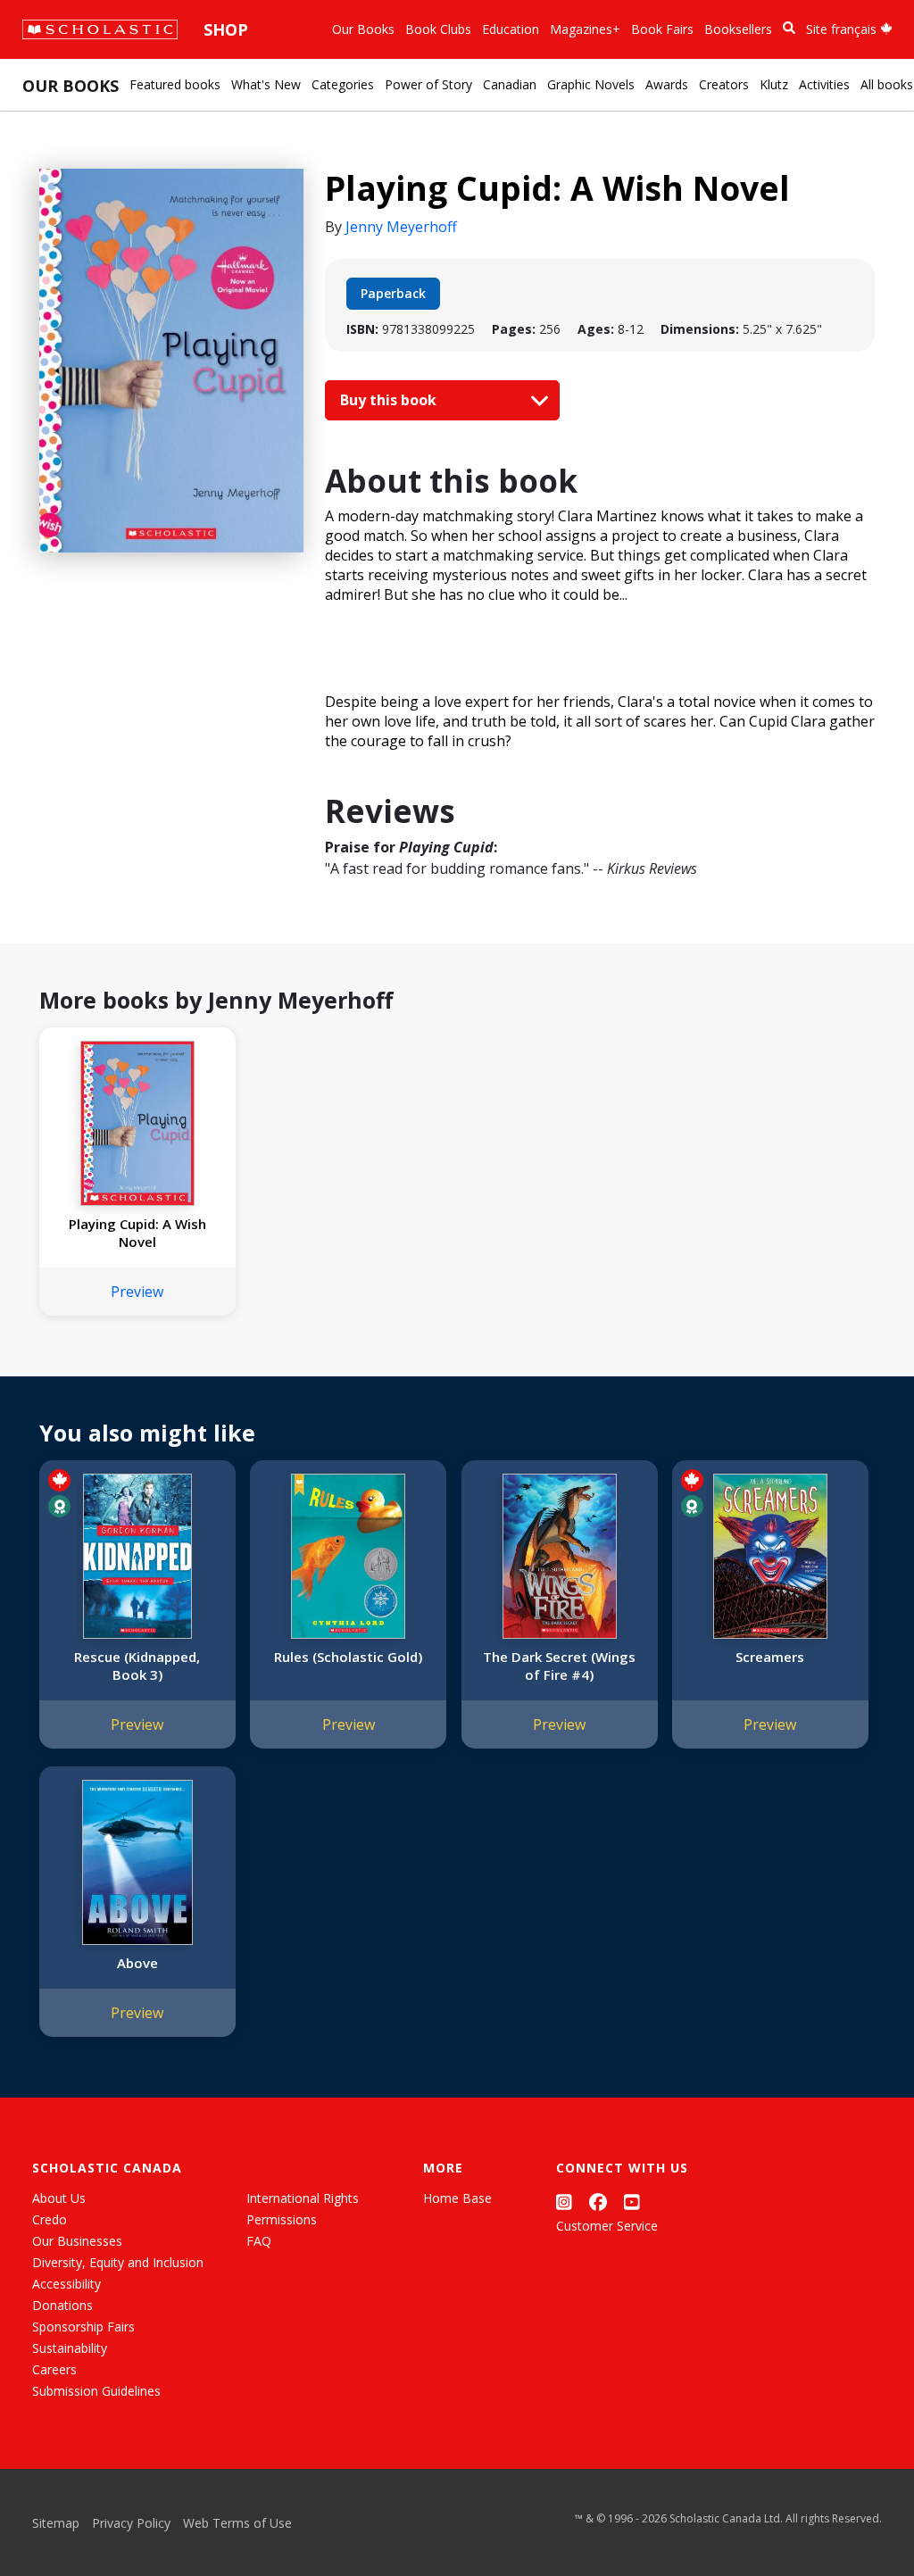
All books (887, 84)
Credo (50, 2219)
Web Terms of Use (237, 2523)
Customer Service (607, 2226)
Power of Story (428, 84)
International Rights (303, 2198)
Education (511, 29)
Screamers (770, 1657)
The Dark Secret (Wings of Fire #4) (559, 1666)
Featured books (175, 84)
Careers (54, 2369)
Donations (62, 2305)
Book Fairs (662, 29)
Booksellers (738, 29)
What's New (266, 84)
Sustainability (70, 2348)
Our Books (363, 29)
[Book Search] (789, 28)
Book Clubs (438, 29)
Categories (343, 84)
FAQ (259, 2241)
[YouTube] (632, 2202)
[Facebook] (598, 2202)
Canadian (510, 84)
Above (137, 1963)
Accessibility (66, 2284)
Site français (843, 29)
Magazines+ (585, 29)
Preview (137, 1292)
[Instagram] (564, 2202)
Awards (667, 84)
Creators (724, 84)
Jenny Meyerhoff (401, 227)
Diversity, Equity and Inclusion (118, 2262)
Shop (226, 29)
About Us (59, 2198)
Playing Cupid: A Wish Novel (137, 1233)
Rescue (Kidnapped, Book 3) (137, 1666)
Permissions (282, 2219)
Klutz (774, 84)
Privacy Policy (131, 2523)
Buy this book (390, 400)
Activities (824, 84)
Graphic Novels (591, 84)
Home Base (457, 2198)
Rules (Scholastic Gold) (348, 1657)
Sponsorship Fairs (83, 2327)
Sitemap (56, 2523)
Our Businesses (77, 2241)
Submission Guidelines (96, 2391)
